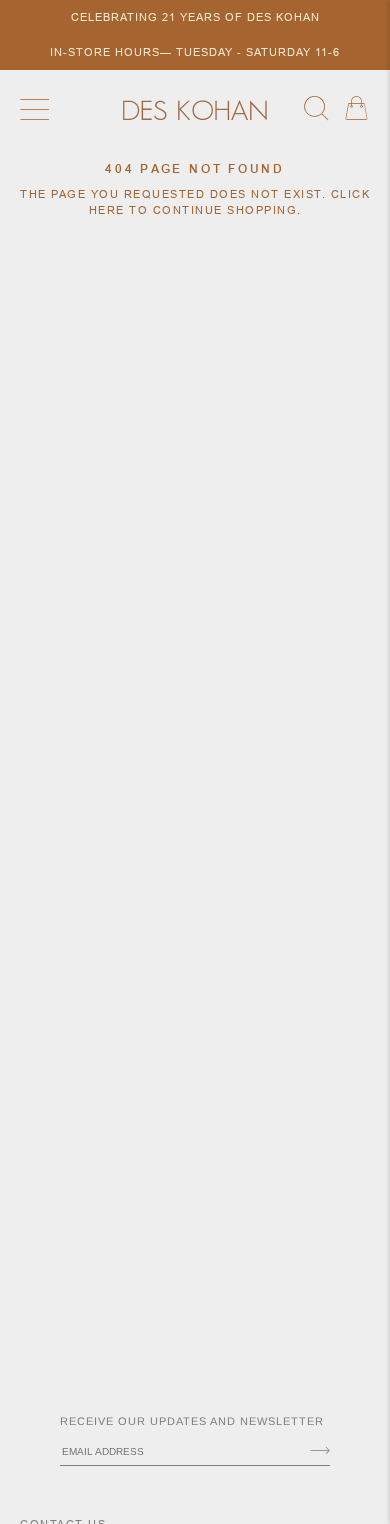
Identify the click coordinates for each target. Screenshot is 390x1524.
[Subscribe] (320, 1452)
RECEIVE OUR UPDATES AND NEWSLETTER (192, 1421)
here (107, 210)
